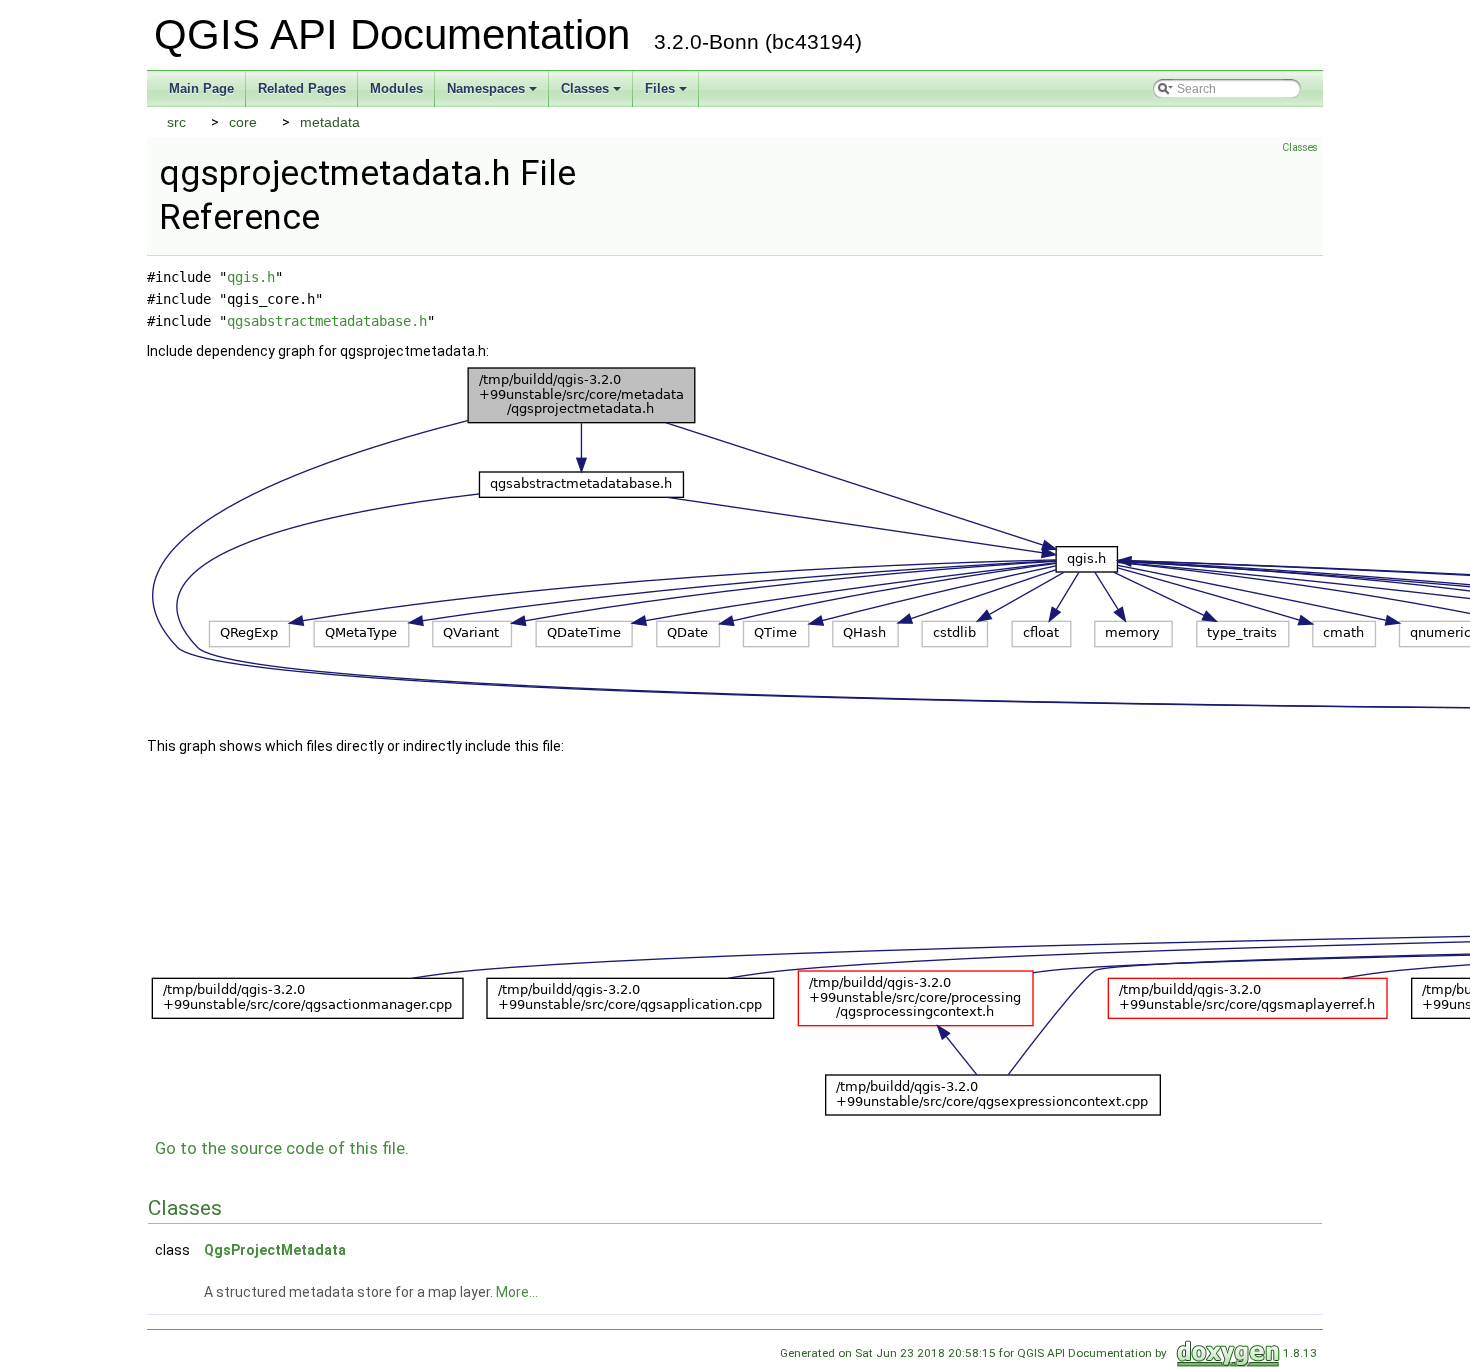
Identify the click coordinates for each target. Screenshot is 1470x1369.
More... (517, 1292)
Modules (396, 88)
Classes (592, 94)
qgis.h (251, 277)
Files (667, 94)
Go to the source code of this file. (282, 1148)
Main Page (201, 88)
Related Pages (302, 88)
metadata (330, 122)
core (243, 122)
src (176, 122)
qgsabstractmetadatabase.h (327, 321)
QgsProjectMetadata (275, 1250)
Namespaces (493, 94)
